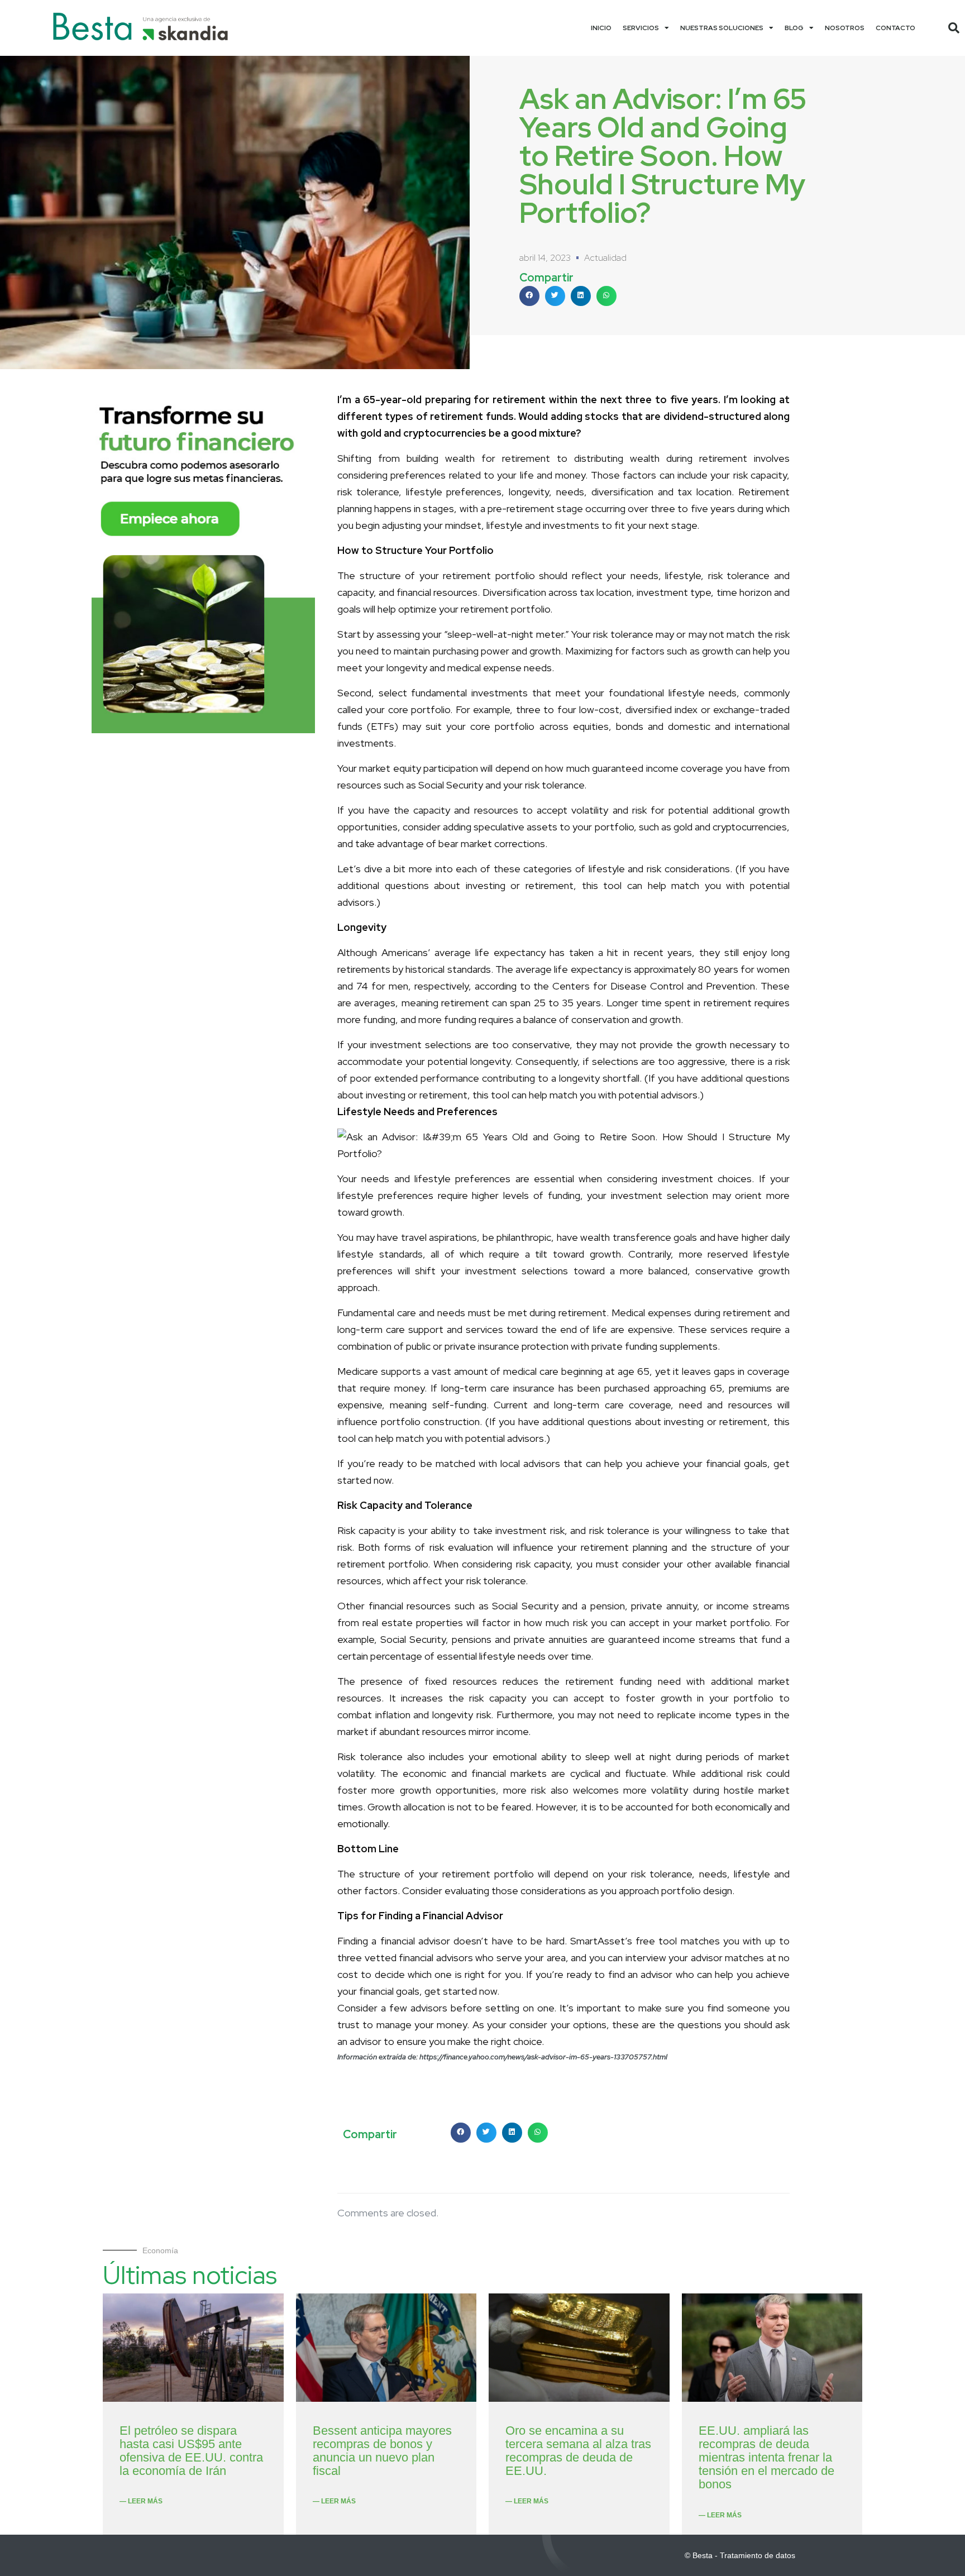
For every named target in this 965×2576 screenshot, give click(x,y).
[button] (954, 28)
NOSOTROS (845, 28)
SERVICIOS (641, 28)
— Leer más (141, 2501)
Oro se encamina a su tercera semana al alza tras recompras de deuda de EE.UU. (578, 2451)
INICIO (601, 28)
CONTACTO (895, 28)
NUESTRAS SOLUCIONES (722, 28)
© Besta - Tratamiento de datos (740, 2555)
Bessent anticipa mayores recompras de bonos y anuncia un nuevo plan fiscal (382, 2451)
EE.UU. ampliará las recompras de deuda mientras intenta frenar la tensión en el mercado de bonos (766, 2458)
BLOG (794, 28)
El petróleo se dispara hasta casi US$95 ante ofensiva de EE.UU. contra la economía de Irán (191, 2451)
